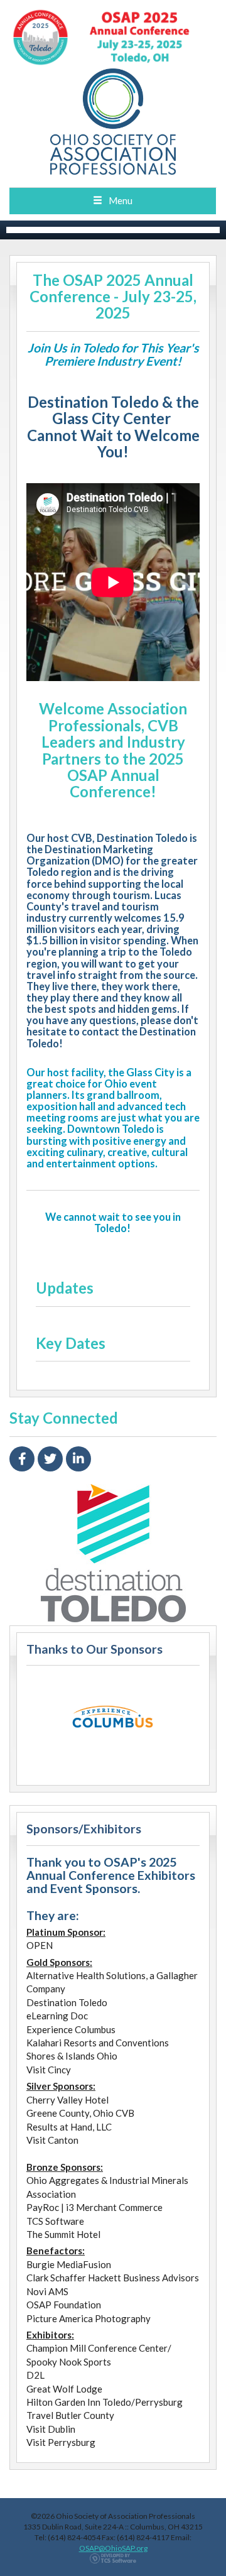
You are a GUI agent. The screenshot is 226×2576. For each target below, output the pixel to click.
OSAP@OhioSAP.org (113, 2548)
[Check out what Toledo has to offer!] (113, 1553)
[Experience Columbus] (113, 1722)
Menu (121, 200)
